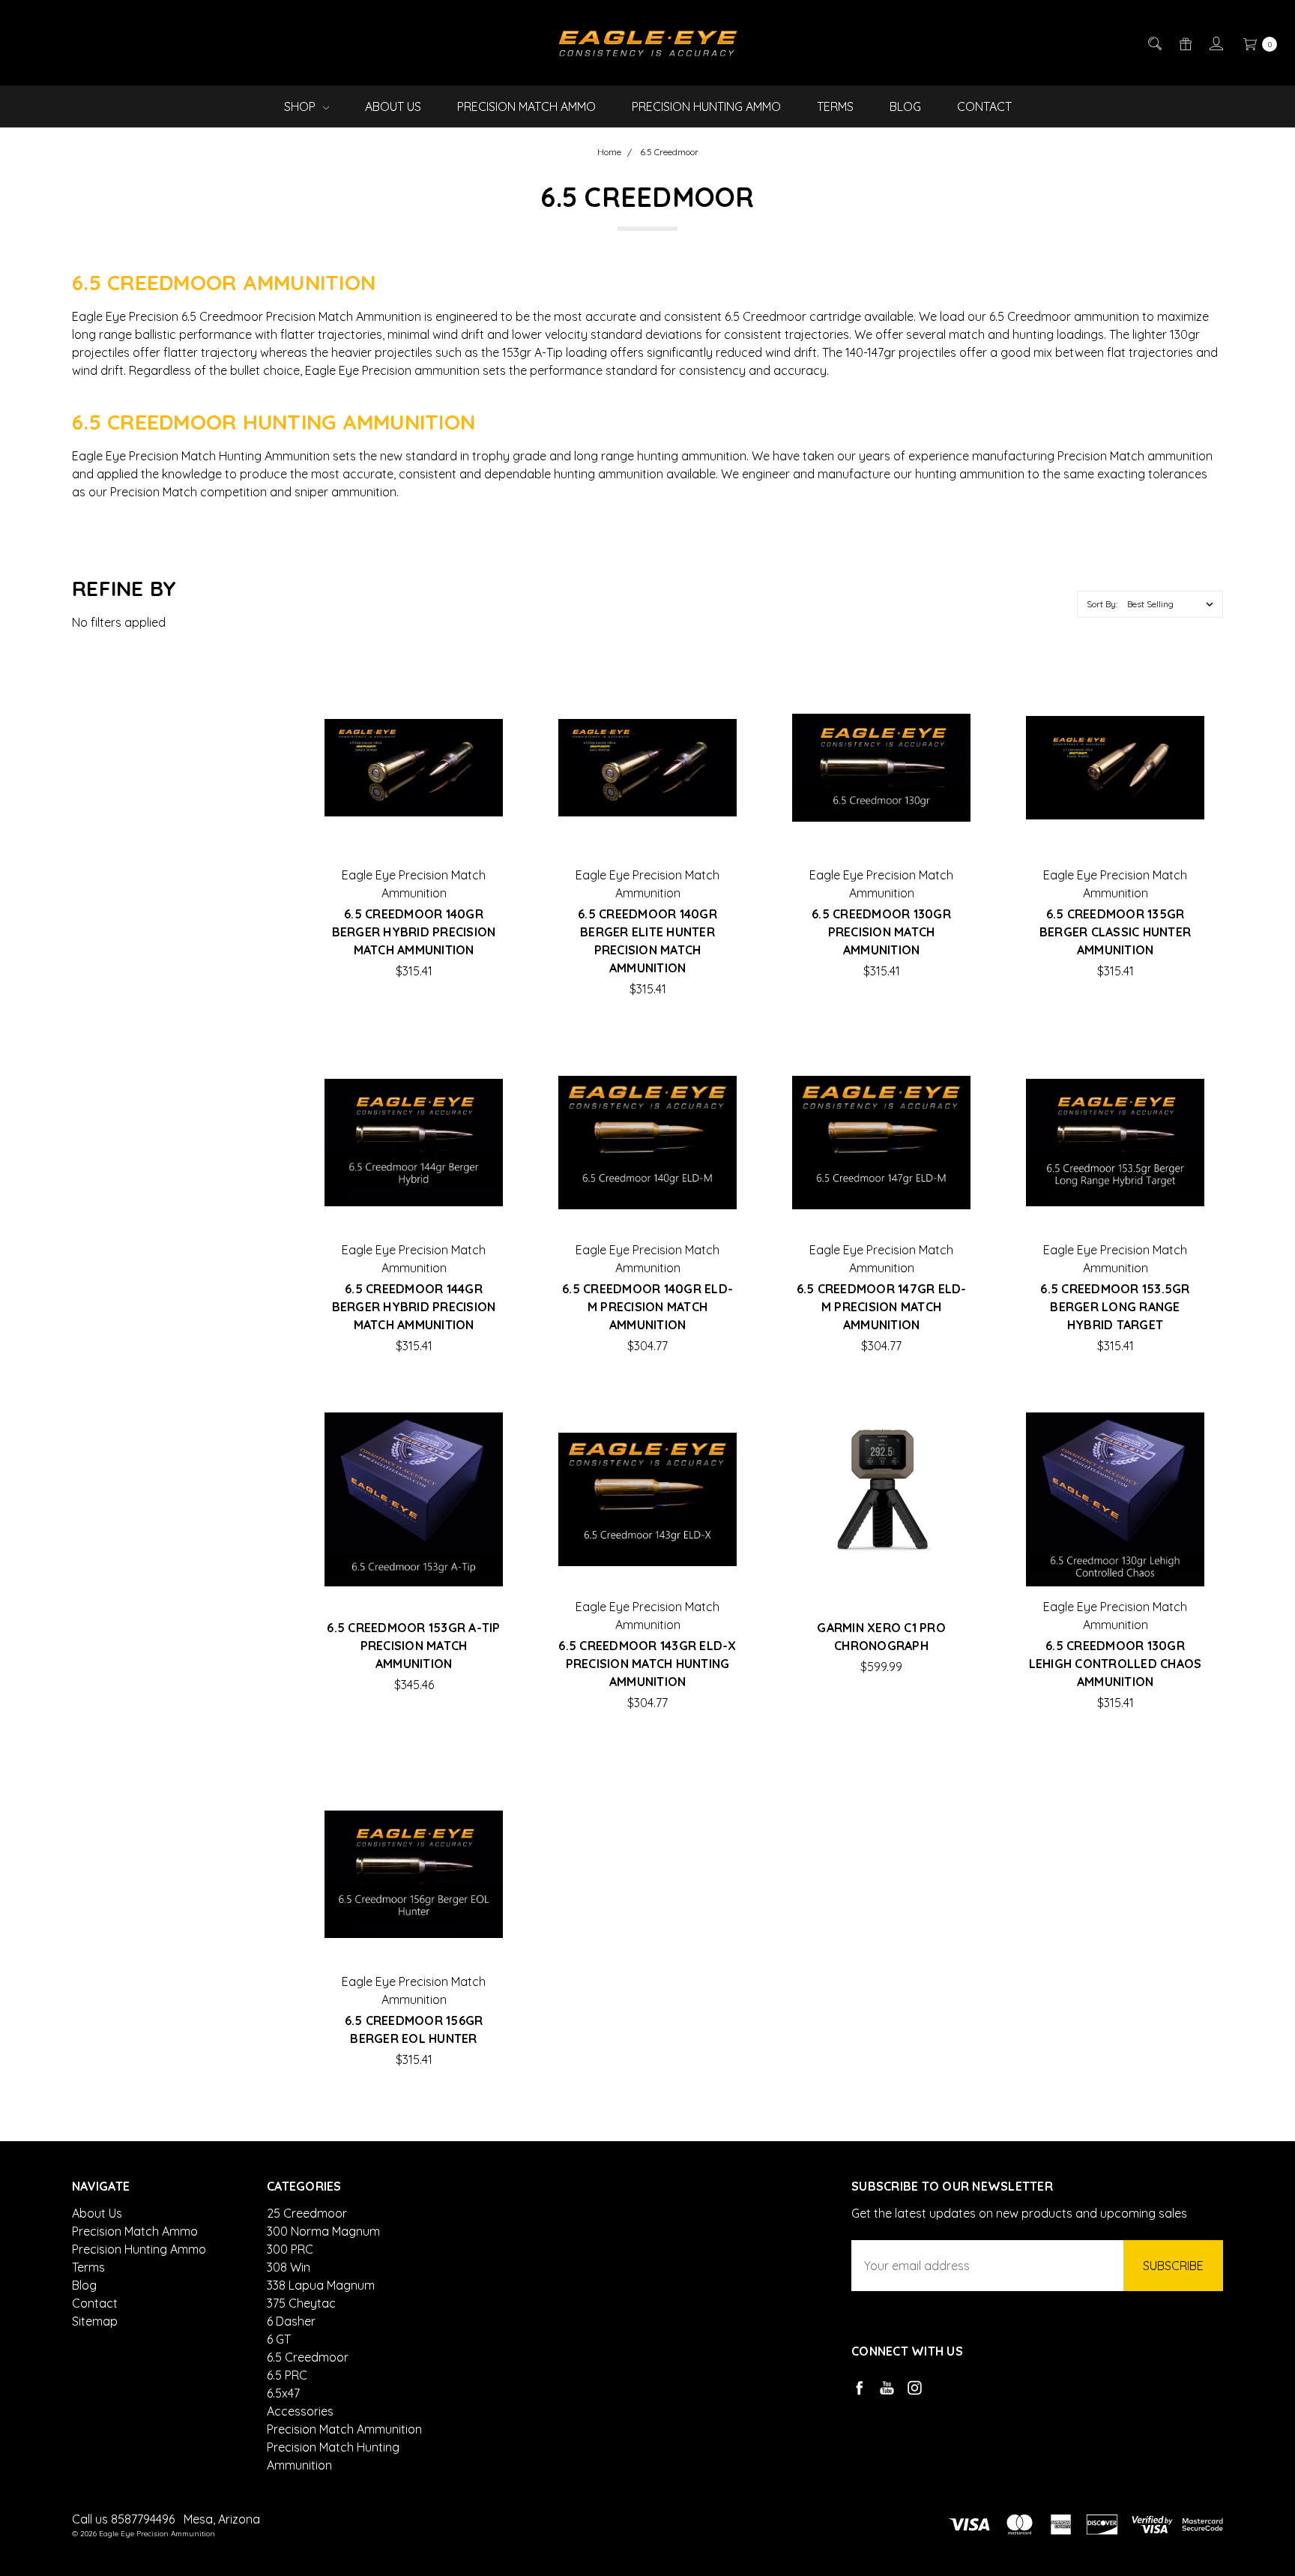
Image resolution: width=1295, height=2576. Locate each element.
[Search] (1154, 43)
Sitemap (95, 2321)
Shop (301, 106)
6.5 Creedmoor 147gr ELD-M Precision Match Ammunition (882, 1307)
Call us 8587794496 (123, 2519)
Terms (835, 106)
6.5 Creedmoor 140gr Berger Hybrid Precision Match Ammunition (414, 932)
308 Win (289, 2267)
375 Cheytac (301, 2303)
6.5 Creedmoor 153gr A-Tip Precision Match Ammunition (413, 1646)
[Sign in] (1215, 43)
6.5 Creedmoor (308, 2357)
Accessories (300, 2411)
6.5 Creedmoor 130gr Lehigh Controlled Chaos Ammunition (1116, 1664)
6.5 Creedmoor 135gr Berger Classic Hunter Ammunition (1115, 932)
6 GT (279, 2339)
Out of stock (414, 833)
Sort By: (1102, 604)
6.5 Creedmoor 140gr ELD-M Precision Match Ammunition (647, 1307)
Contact (984, 106)
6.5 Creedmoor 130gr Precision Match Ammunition (881, 932)
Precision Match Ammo (526, 106)
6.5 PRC (287, 2375)
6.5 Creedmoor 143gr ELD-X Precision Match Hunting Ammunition (647, 1664)
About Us (393, 106)
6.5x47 (283, 2393)
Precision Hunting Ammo (706, 106)
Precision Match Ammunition (344, 2429)
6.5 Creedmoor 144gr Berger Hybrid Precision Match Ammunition (414, 1307)
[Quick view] (479, 702)
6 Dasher (291, 2321)
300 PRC (290, 2249)
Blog (905, 106)
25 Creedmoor (307, 2213)
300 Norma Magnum (323, 2231)
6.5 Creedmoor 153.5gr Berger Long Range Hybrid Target (1115, 1307)
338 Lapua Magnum (321, 2285)
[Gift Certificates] (1184, 43)
